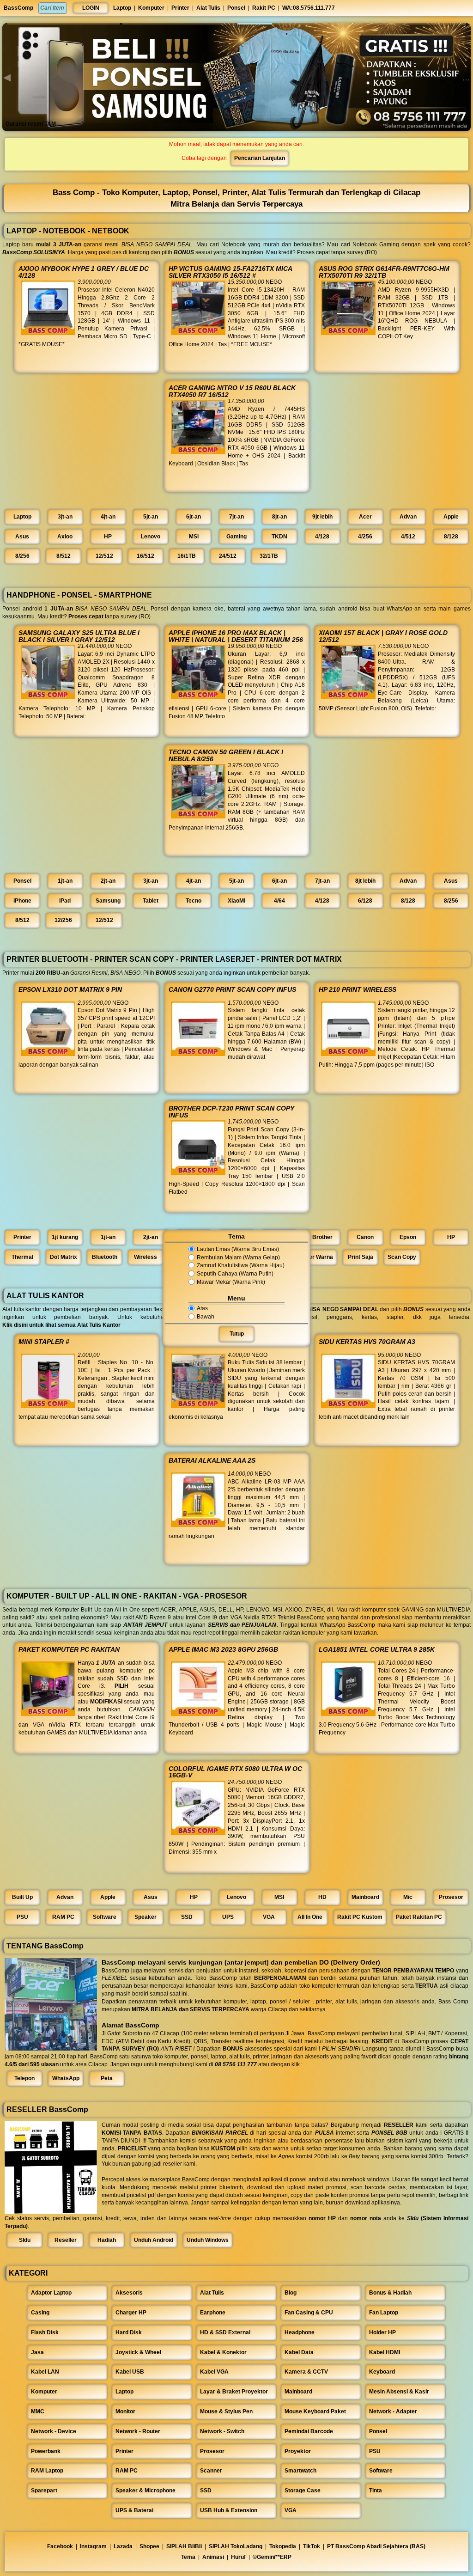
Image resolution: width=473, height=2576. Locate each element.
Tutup (237, 1334)
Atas (202, 1308)
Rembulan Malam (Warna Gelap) (238, 1257)
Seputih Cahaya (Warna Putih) (235, 1274)
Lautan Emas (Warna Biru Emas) (238, 1249)
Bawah (206, 1317)
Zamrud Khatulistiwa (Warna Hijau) (241, 1266)
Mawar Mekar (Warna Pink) (231, 1282)
